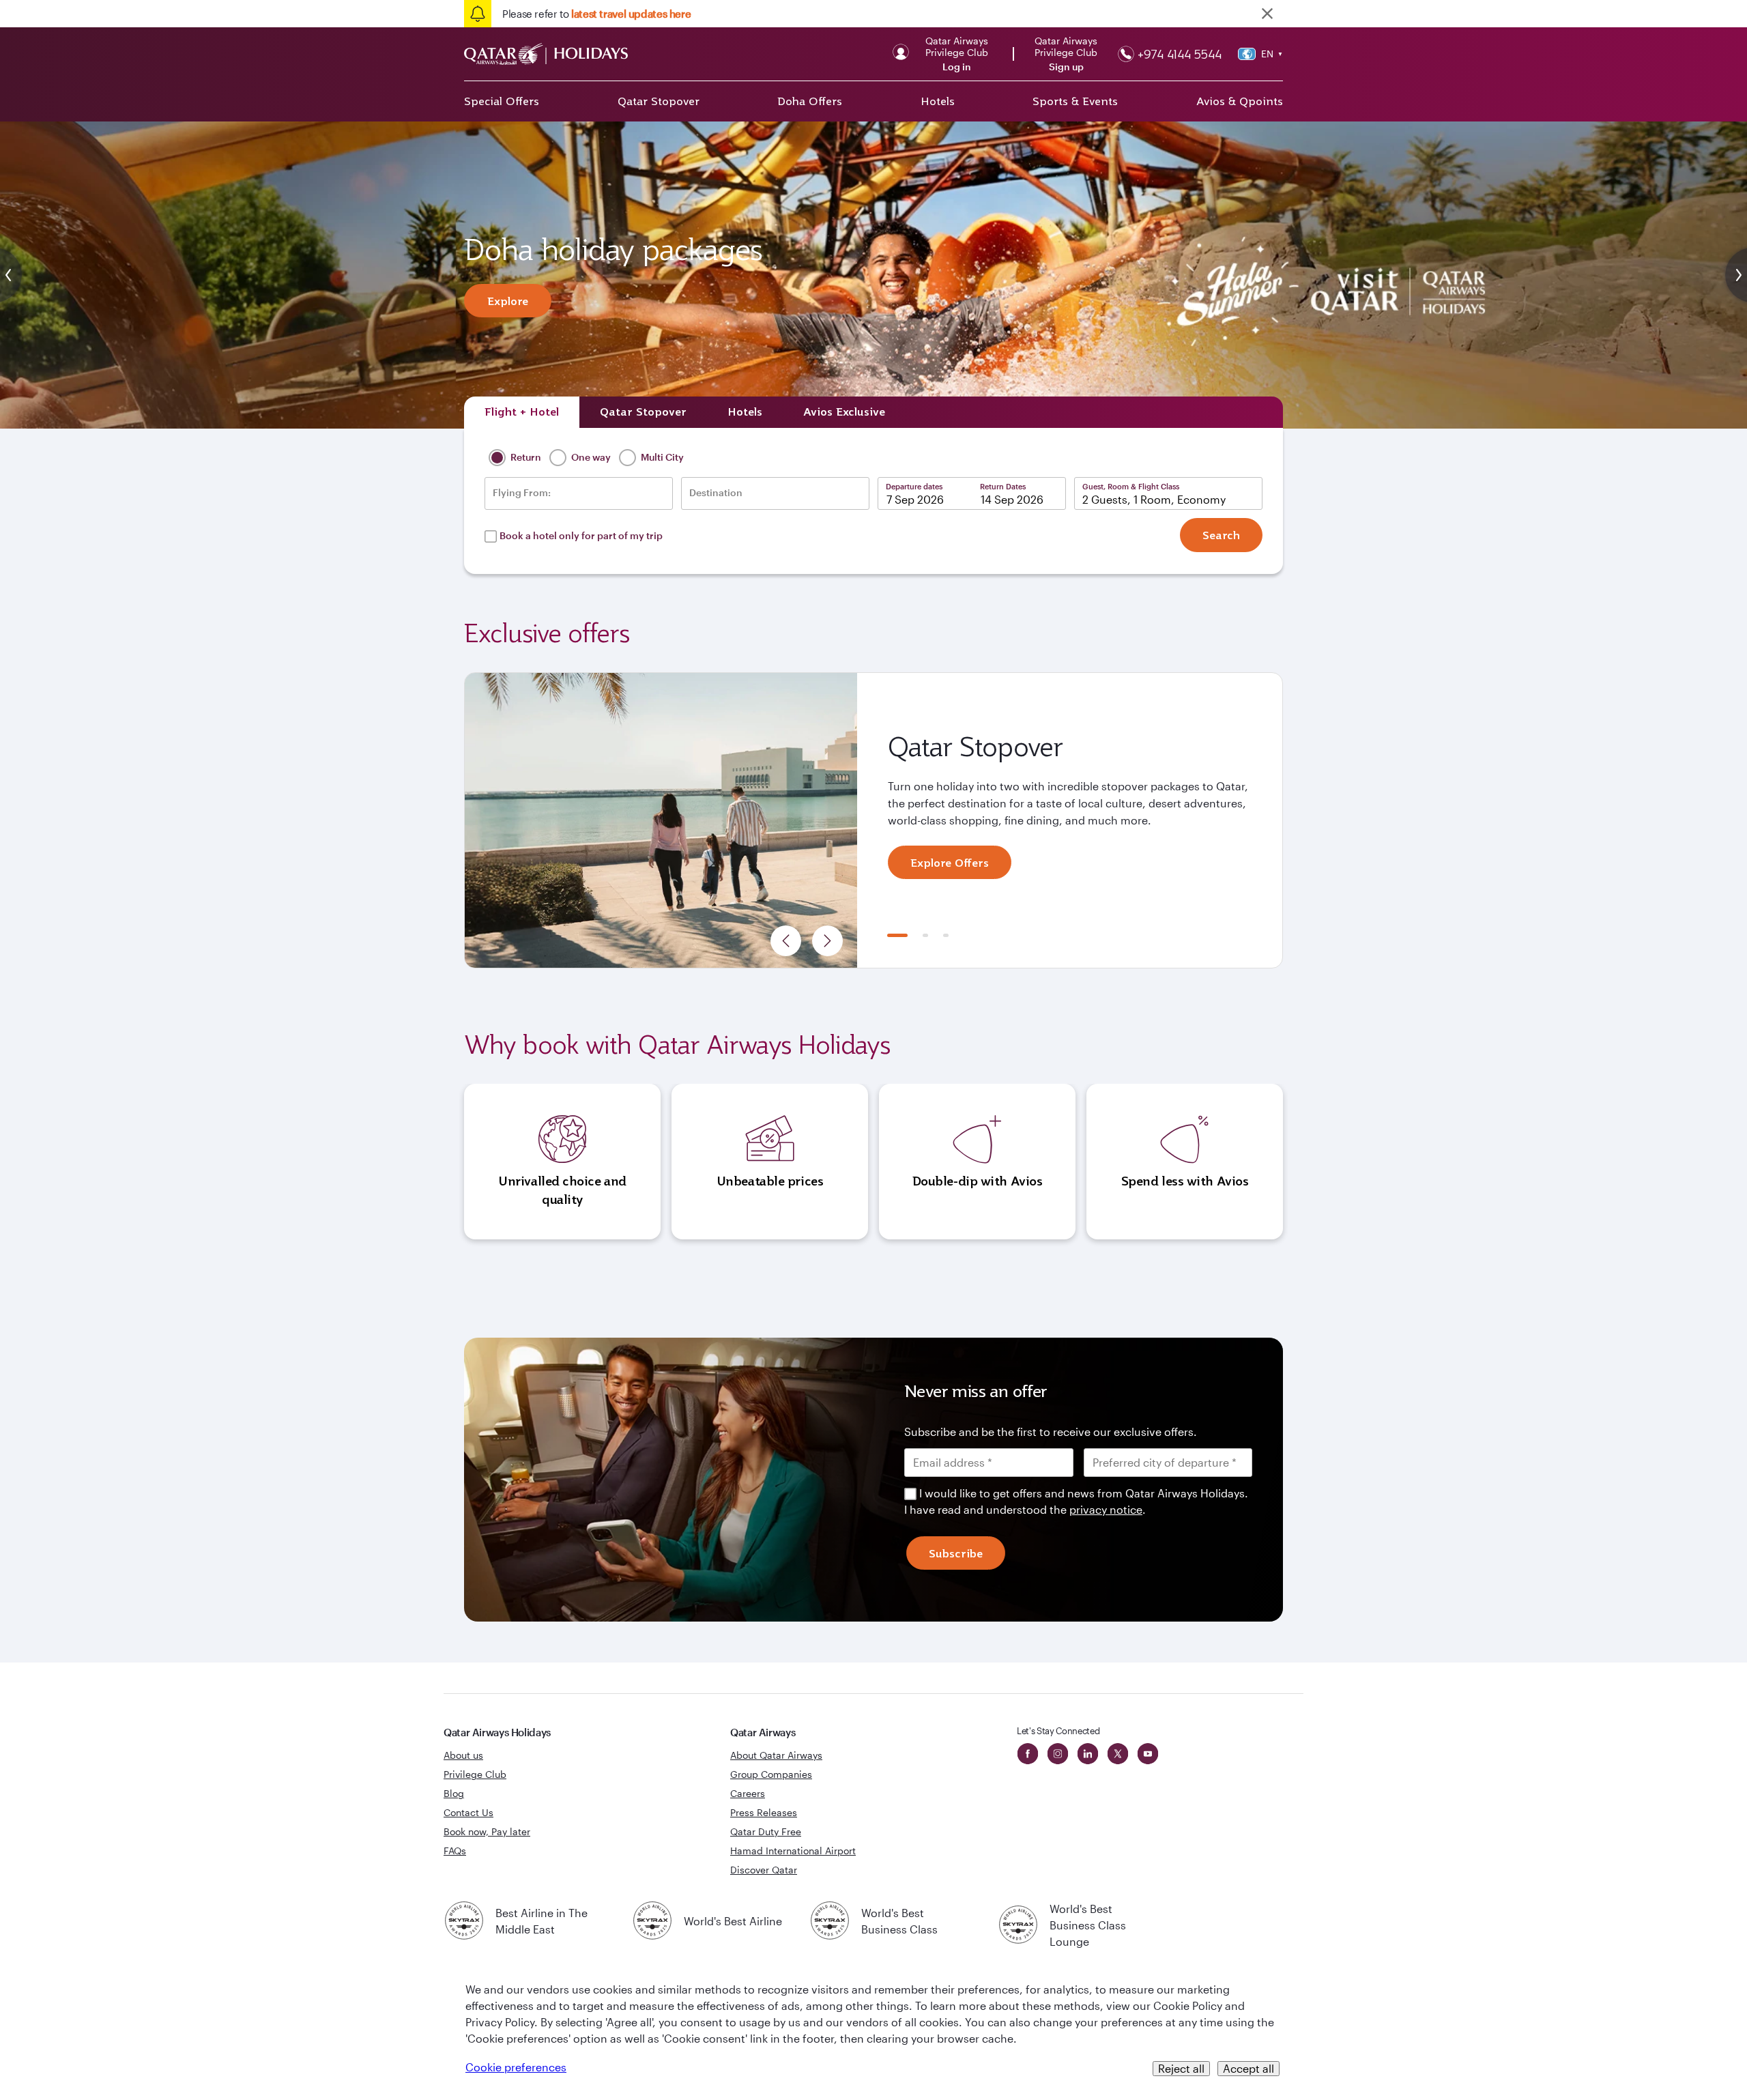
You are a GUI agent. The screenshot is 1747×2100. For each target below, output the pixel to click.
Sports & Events (1075, 101)
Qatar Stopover (659, 101)
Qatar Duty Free (766, 1831)
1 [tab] (897, 935)
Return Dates (1003, 486)
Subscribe (956, 1553)
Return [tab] (525, 457)
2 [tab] (925, 935)
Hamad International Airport (793, 1851)
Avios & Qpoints (1240, 101)
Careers (748, 1793)
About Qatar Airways (776, 1755)
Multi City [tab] (661, 457)
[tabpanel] (873, 820)
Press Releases (764, 1812)
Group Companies (771, 1774)
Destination (716, 493)
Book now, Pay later (487, 1831)
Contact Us (468, 1812)
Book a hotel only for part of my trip (581, 535)
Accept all (1248, 2068)
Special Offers (502, 101)
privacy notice (1106, 1509)
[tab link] (844, 412)
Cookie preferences (516, 2067)
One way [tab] (590, 457)
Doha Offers (810, 101)
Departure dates (914, 486)
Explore (508, 301)
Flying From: (522, 493)
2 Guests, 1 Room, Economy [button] (1154, 499)
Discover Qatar (764, 1870)
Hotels (938, 101)
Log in (957, 67)
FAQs (455, 1851)
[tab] (522, 412)
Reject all (1181, 2068)
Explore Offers (950, 863)
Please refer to (596, 14)
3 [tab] (946, 935)
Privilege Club (475, 1774)
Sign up (1066, 67)
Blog (454, 1793)
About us (463, 1755)
